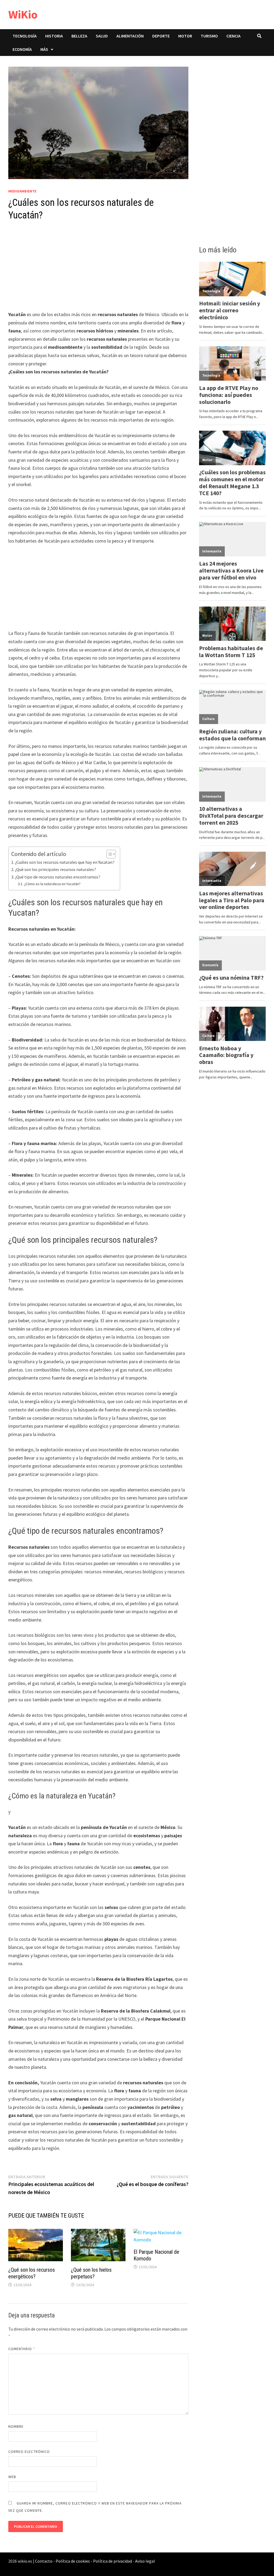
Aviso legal (145, 2561)
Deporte (161, 36)
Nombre (16, 2426)
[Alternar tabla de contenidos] (109, 854)
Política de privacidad (113, 2561)
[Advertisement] (98, 271)
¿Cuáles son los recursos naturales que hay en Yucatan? (65, 862)
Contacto (44, 2561)
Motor (185, 36)
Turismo (209, 36)
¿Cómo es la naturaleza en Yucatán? (52, 884)
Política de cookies (73, 2561)
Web (12, 2477)
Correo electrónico (29, 2452)
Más (44, 49)
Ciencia (233, 36)
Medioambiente (22, 191)
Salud (102, 36)
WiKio (23, 14)
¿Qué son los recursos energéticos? (32, 2273)
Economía (22, 49)
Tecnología (25, 36)
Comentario (22, 2349)
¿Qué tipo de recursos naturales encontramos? (58, 877)
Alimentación (130, 36)
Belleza (79, 36)
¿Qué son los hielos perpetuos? (91, 2273)
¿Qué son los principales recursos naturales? (56, 869)
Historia (54, 36)
